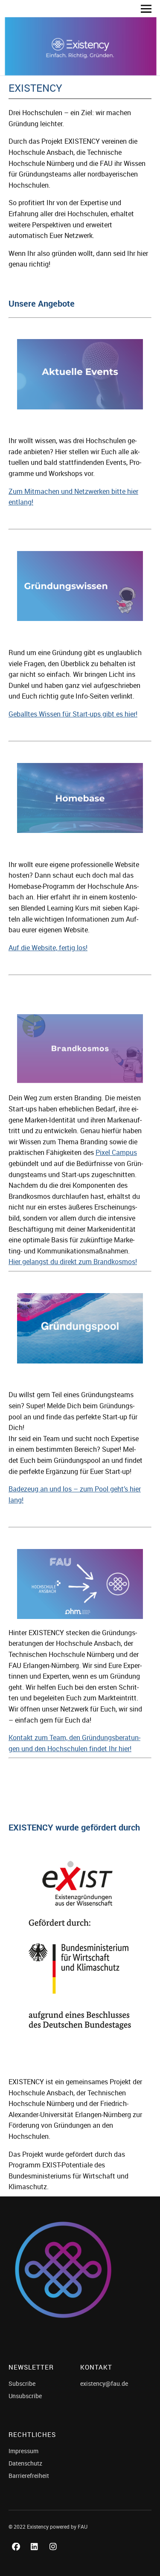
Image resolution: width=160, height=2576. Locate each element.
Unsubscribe (25, 2396)
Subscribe (22, 2383)
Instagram (55, 2556)
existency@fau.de (104, 2383)
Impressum (23, 2451)
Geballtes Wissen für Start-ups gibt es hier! (73, 714)
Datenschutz (25, 2463)
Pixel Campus (116, 1152)
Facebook (17, 2556)
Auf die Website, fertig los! (48, 948)
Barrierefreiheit (29, 2476)
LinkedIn (36, 2556)
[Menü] (143, 9)
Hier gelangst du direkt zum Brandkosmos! (73, 1262)
